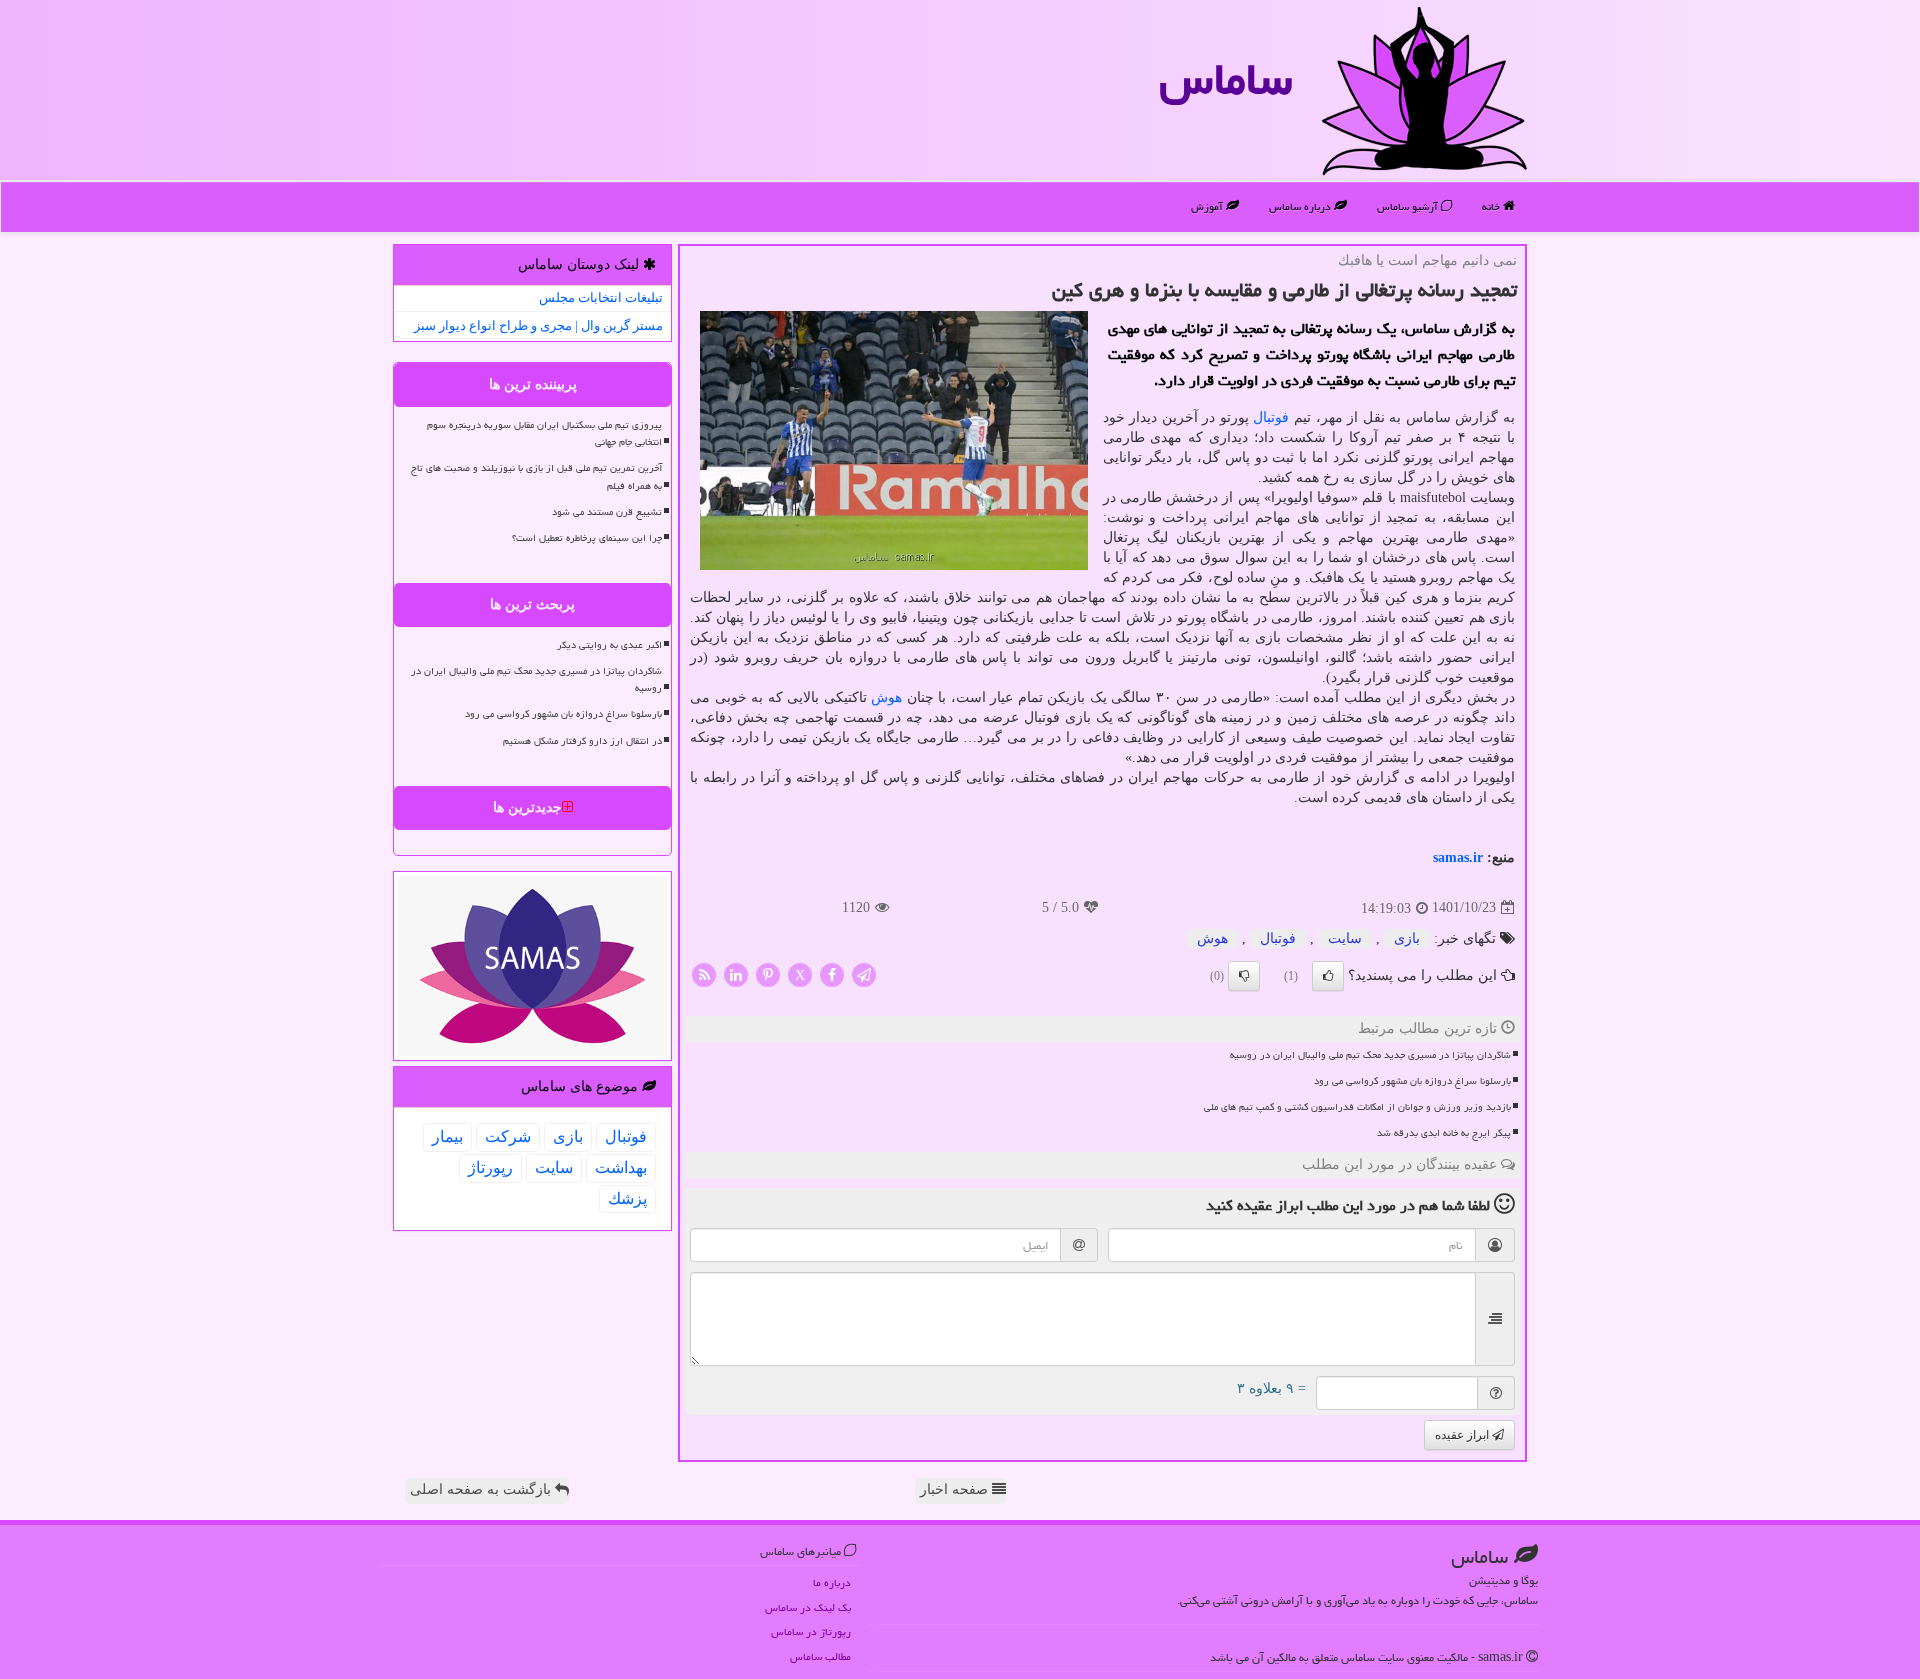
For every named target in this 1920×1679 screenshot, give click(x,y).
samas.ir (1458, 857)
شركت (508, 1136)
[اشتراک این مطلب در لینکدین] (736, 973)
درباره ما (832, 1582)
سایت (1345, 938)
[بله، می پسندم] (1328, 976)
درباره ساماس (1301, 206)
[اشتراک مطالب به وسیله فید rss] (704, 973)
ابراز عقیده (1463, 1435)
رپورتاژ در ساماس (811, 1631)
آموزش (1208, 206)
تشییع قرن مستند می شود (607, 512)
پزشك (627, 1198)
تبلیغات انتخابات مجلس (601, 297)
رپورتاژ (490, 1167)
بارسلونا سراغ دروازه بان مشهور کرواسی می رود (1412, 1081)
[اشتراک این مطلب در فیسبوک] (832, 973)
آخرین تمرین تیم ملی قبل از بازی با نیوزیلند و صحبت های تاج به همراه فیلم (536, 476)
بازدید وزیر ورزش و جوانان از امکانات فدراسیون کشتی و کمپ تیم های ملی (1357, 1107)
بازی (1407, 938)
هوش (886, 697)
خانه (1492, 206)
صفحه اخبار (956, 1489)
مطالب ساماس (820, 1656)
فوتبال (1271, 417)
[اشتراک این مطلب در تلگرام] (864, 973)
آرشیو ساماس (1409, 206)
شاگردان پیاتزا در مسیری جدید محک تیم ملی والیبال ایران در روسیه (1370, 1055)
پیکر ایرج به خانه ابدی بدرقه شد (1444, 1133)
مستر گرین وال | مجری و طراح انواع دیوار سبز (538, 325)
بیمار (447, 1136)
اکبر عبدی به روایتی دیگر (609, 645)
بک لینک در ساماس (808, 1607)
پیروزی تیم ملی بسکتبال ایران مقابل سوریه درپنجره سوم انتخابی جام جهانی (544, 433)
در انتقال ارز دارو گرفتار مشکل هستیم (582, 741)
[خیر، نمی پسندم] (1244, 976)
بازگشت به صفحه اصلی (482, 1489)
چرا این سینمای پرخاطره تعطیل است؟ (587, 538)
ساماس (1225, 79)
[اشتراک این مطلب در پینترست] (768, 973)
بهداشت (621, 1167)
